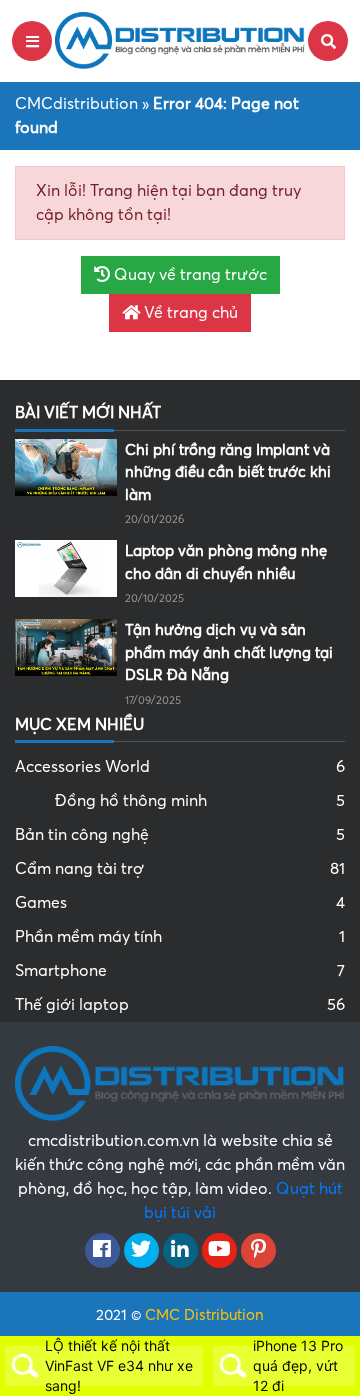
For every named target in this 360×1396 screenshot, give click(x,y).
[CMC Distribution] (180, 40)
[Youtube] (219, 1251)
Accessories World (180, 767)
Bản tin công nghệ (180, 835)
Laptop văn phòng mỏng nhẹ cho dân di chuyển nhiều (226, 562)
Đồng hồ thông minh (200, 801)
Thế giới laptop (180, 1005)
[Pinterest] (258, 1251)
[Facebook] (102, 1251)
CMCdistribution (76, 104)
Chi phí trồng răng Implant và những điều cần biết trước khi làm (228, 472)
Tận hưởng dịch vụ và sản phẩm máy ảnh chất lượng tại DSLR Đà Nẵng (229, 652)
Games (180, 903)
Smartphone (180, 971)
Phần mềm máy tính (180, 937)
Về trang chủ (189, 313)
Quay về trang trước (188, 275)
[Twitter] (141, 1251)
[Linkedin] (180, 1251)
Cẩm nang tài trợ (180, 869)
